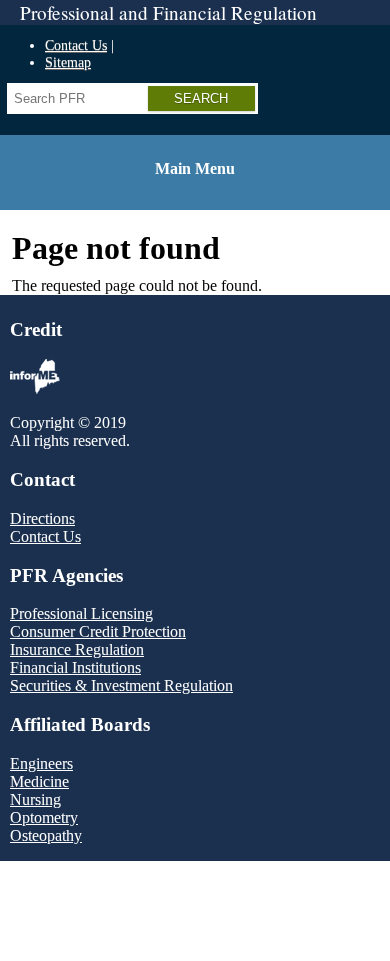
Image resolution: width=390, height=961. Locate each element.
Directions (42, 518)
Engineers (41, 763)
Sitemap (68, 62)
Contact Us (76, 45)
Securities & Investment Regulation (121, 685)
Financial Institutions (75, 667)
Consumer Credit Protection (98, 631)
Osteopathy (46, 835)
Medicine (39, 781)
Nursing (35, 799)
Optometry (44, 817)
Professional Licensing (81, 613)
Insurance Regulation (77, 649)
